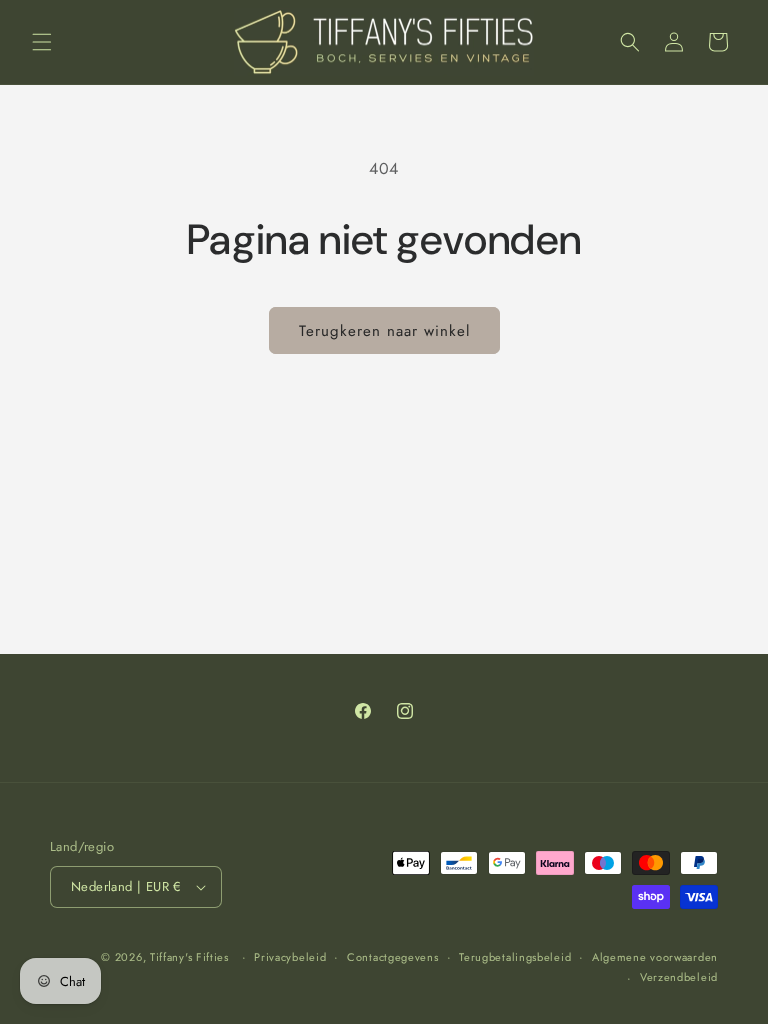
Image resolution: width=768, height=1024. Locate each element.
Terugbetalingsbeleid (515, 957)
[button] (42, 42)
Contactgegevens (393, 957)
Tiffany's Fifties (189, 957)
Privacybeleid (290, 957)
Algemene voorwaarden (655, 957)
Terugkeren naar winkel (384, 331)
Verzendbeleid (679, 977)
